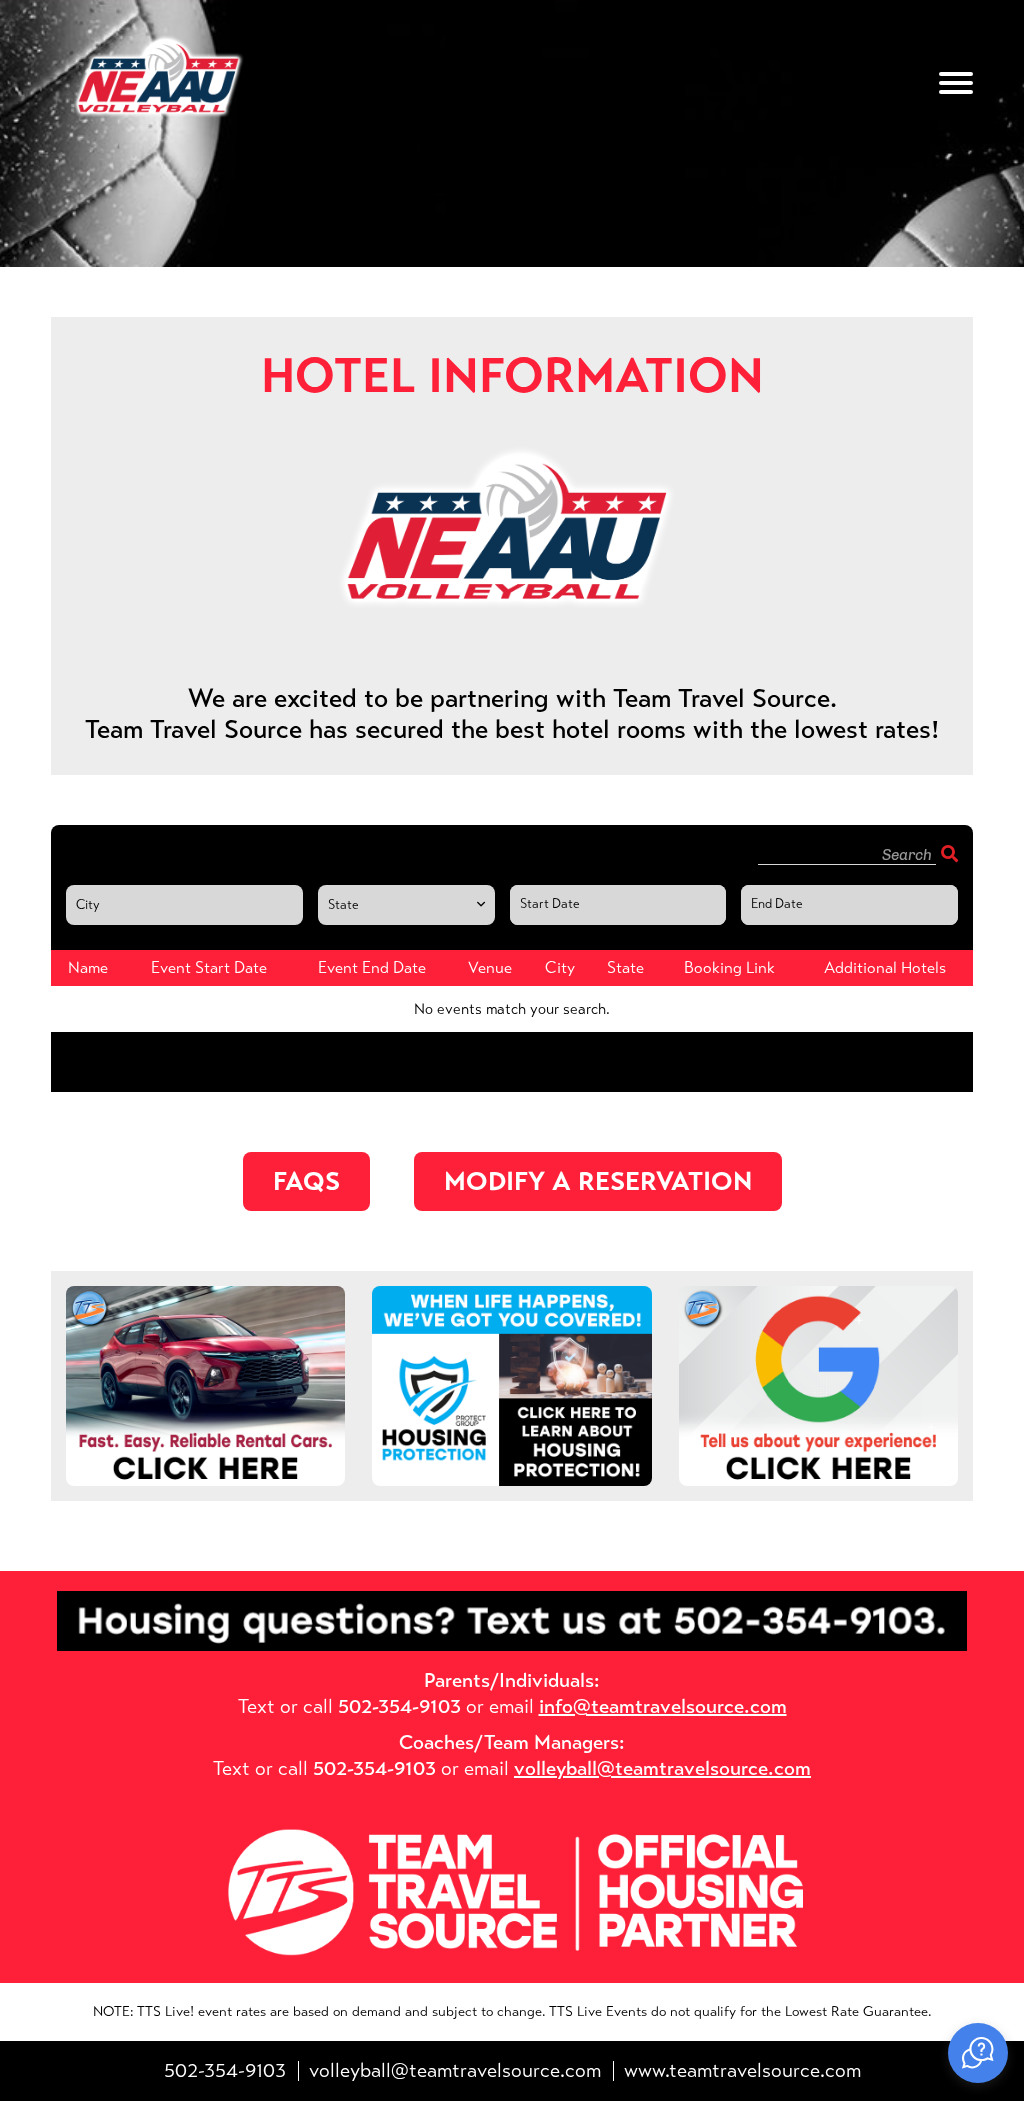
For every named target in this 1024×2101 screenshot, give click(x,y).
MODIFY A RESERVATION (598, 1181)
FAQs (306, 1181)
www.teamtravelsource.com (742, 2070)
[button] (978, 2053)
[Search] (949, 855)
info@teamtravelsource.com (663, 1706)
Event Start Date (572, 897)
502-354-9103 (225, 2070)
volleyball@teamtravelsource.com (662, 1768)
